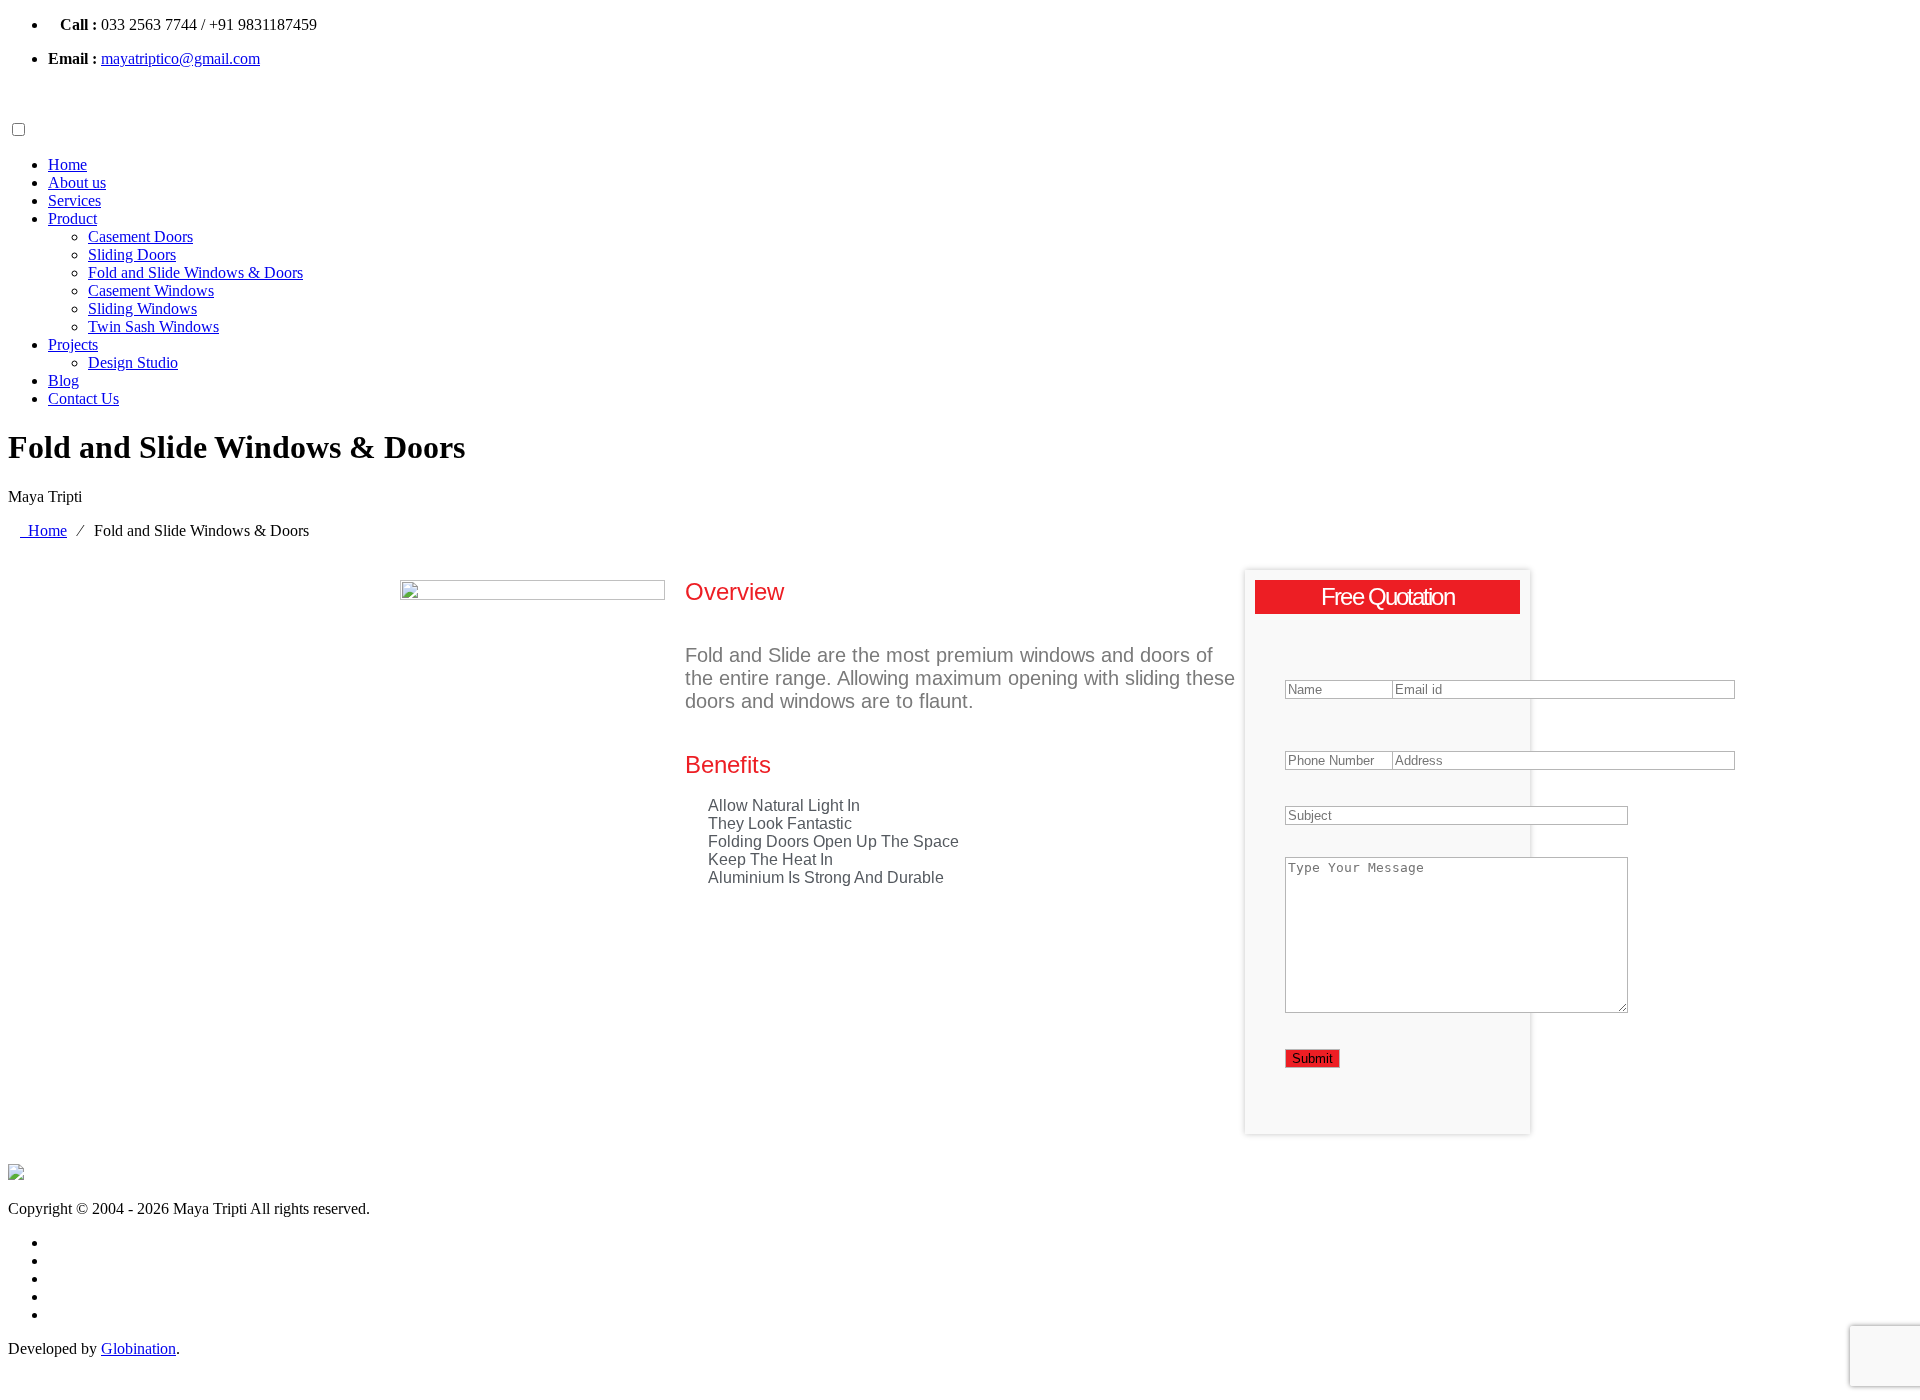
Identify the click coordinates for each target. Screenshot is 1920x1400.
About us (77, 182)
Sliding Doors (132, 254)
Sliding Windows (142, 308)
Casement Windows (151, 290)
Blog (63, 380)
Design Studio (133, 362)
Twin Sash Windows (153, 326)
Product (72, 218)
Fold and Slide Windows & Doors (195, 272)
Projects (73, 344)
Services (74, 200)
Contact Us (83, 398)
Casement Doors (140, 236)
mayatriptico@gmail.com (180, 58)
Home (67, 164)
